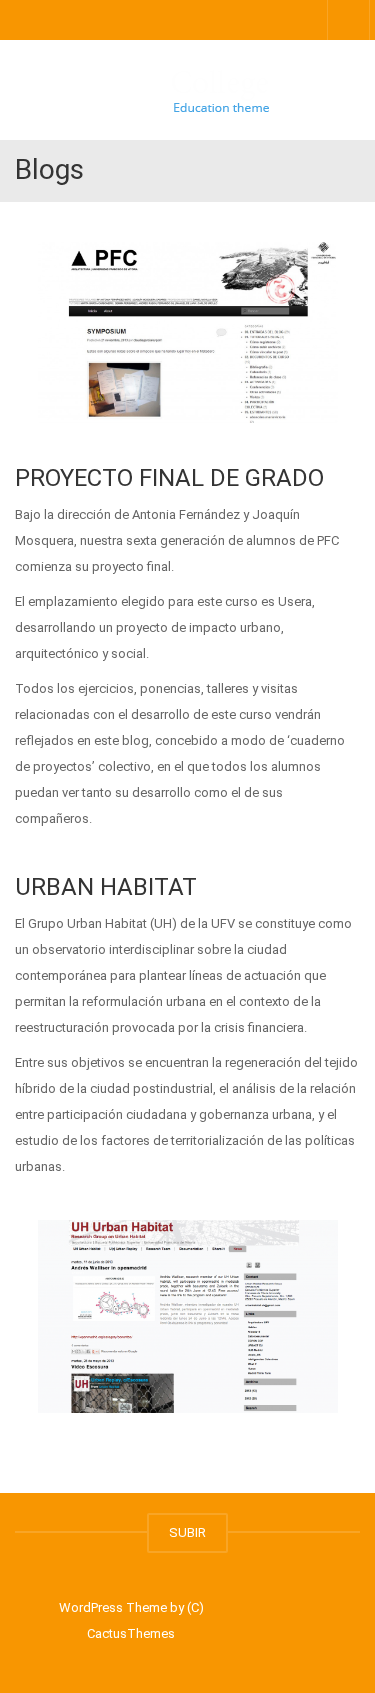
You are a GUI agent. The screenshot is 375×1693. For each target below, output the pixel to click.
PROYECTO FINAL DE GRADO (169, 478)
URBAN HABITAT (106, 887)
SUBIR (187, 1532)
